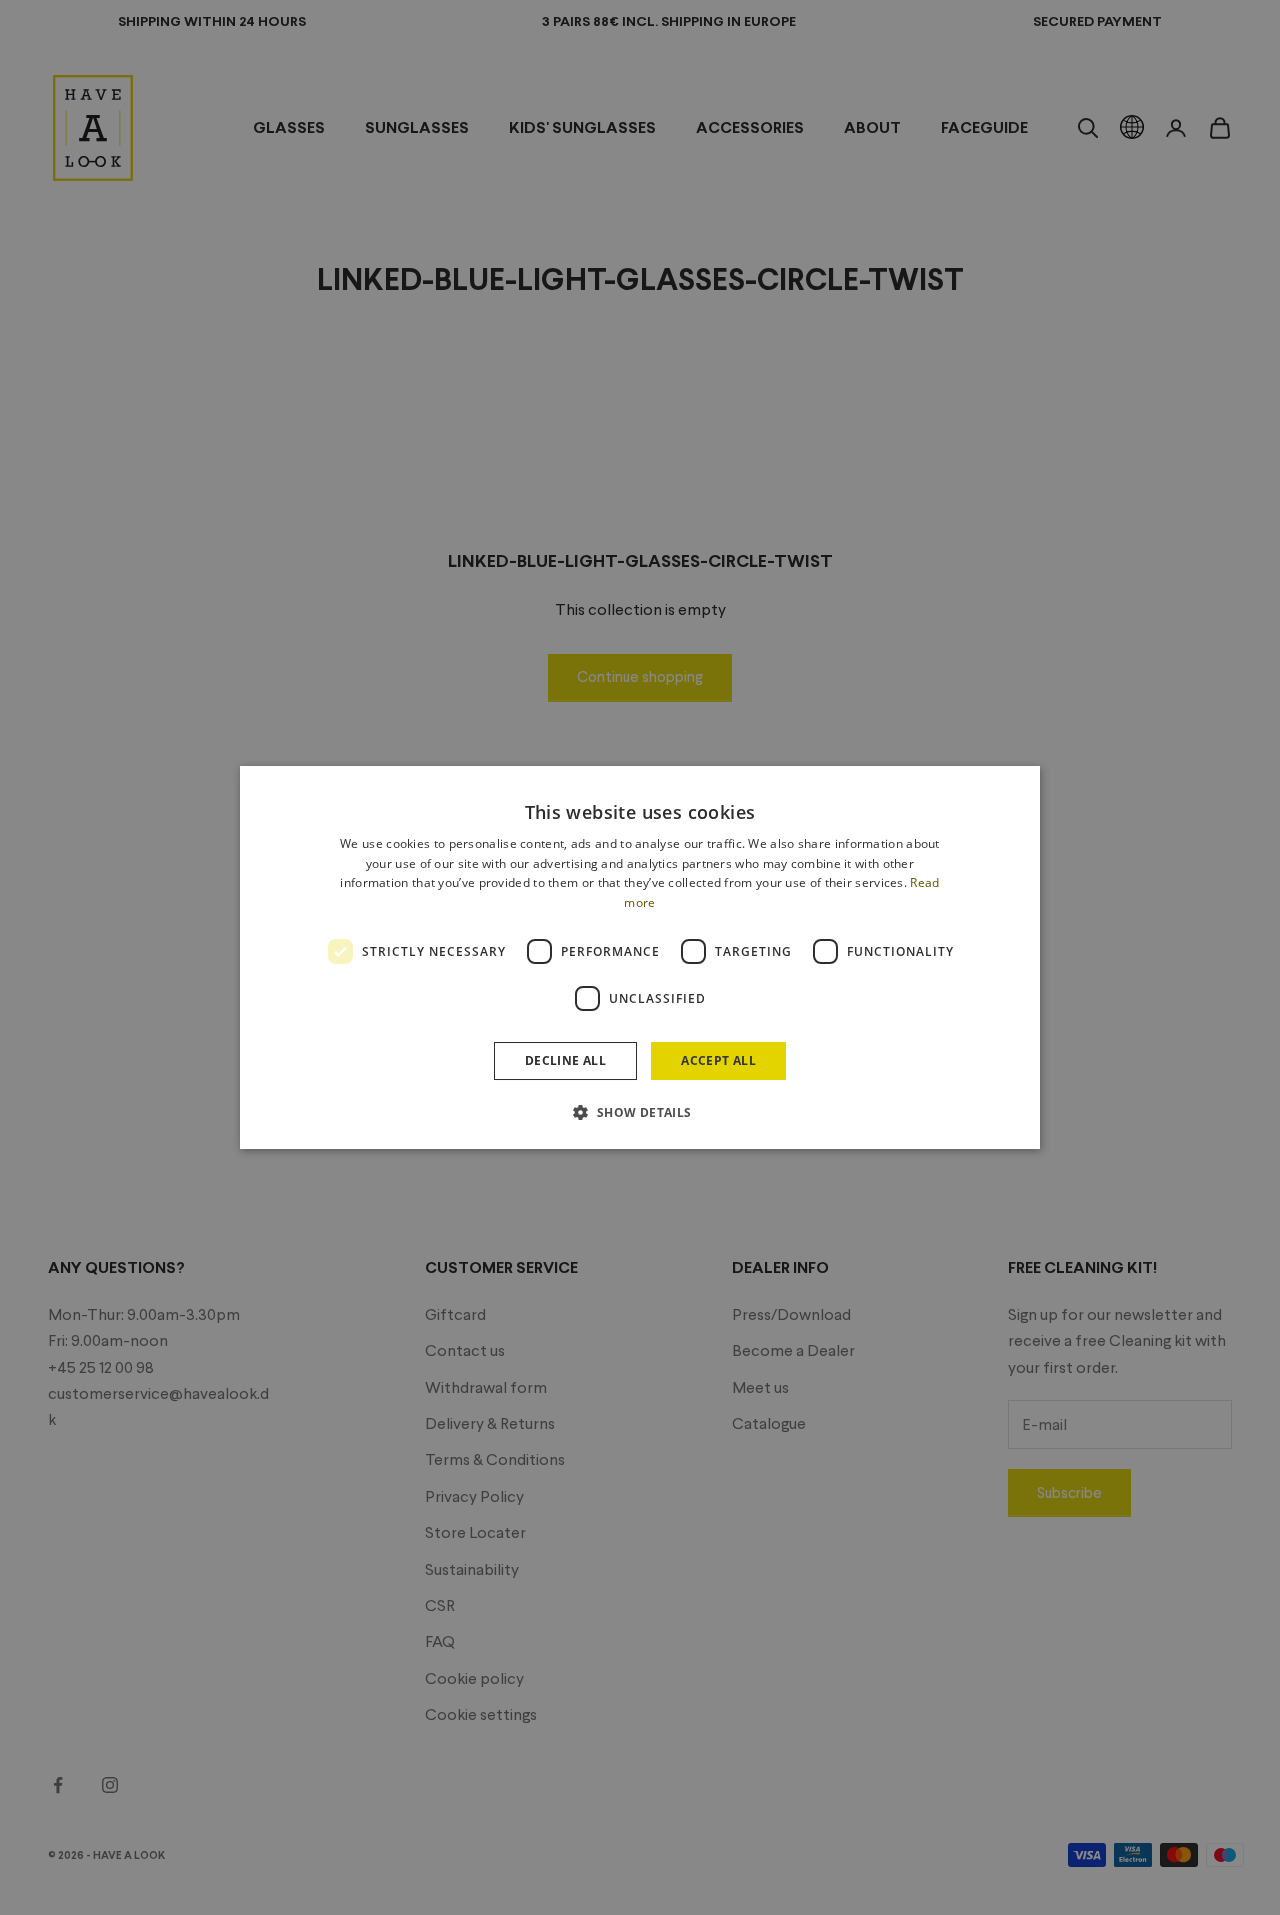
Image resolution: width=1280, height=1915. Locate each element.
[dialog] (640, 958)
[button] (639, 1112)
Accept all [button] (718, 1060)
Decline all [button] (565, 1060)
